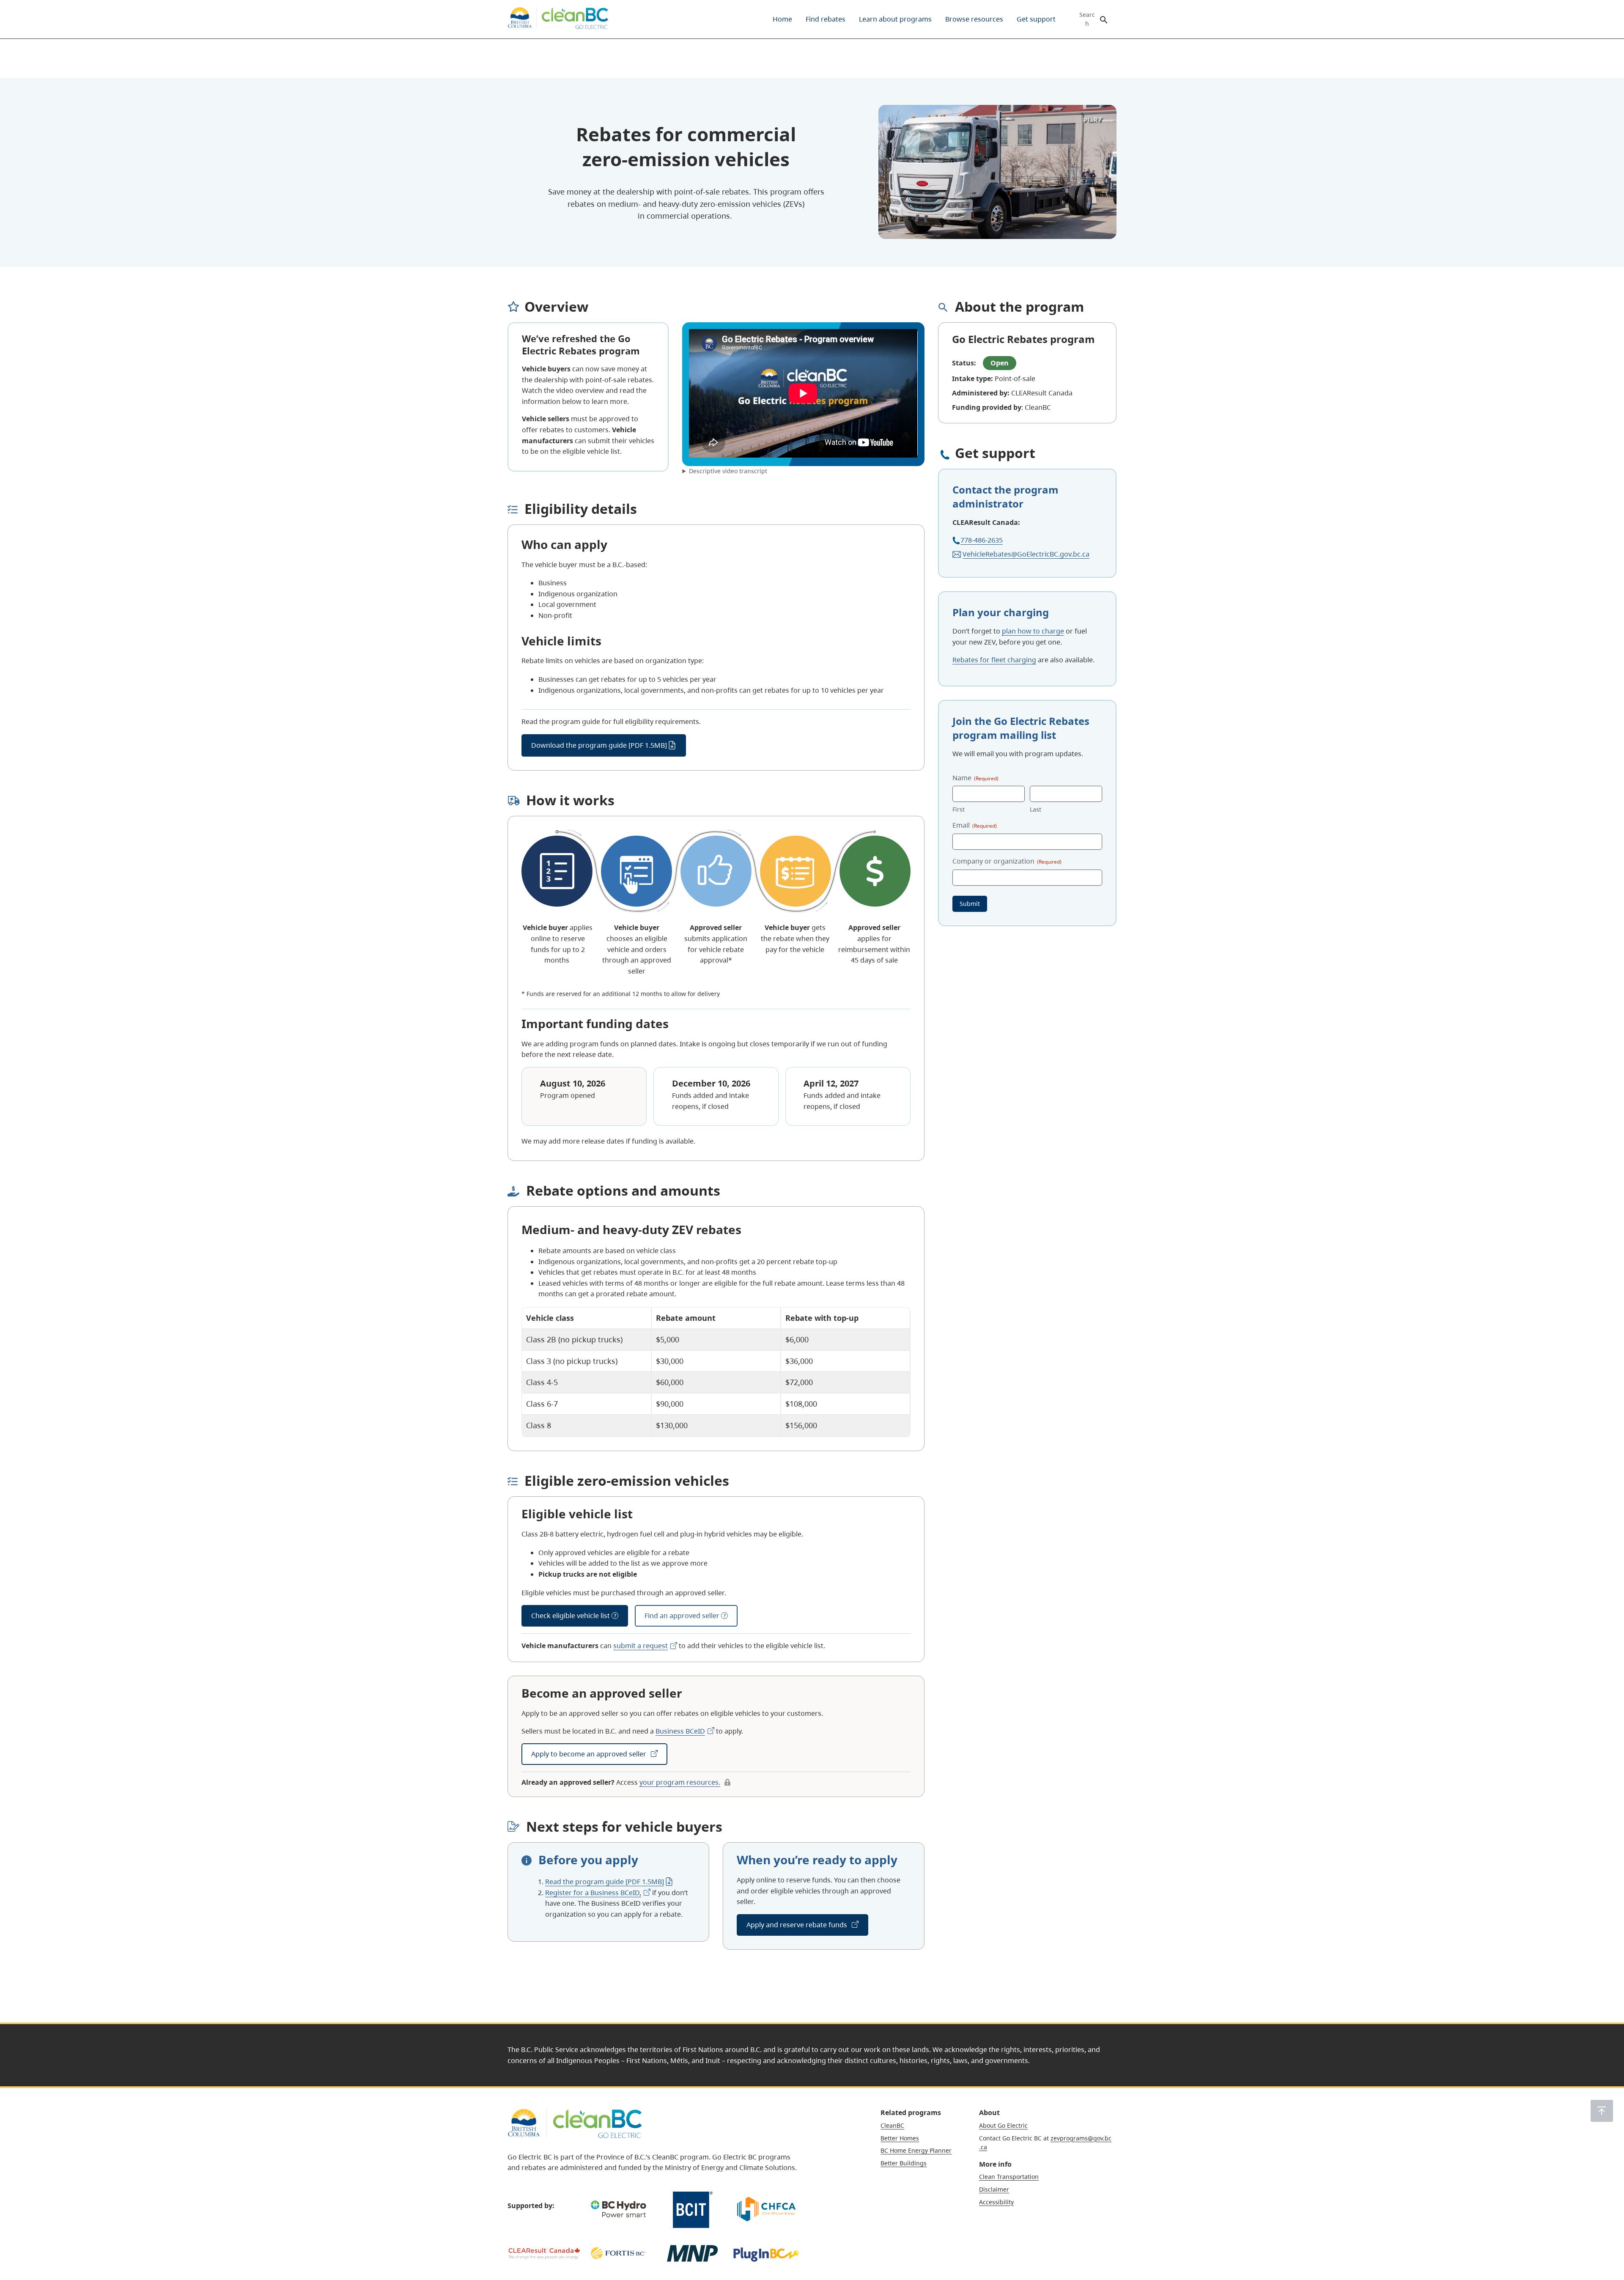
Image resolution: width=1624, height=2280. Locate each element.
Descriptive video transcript (728, 471)
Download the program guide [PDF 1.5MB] (599, 745)
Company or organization (1007, 861)
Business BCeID (680, 1731)
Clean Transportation (1009, 2177)
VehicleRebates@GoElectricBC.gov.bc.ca (1026, 554)
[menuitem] (782, 19)
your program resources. (680, 1782)
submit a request (641, 1646)
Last (1036, 810)
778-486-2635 (982, 540)
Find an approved (682, 1616)
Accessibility (996, 2202)
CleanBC (892, 2125)
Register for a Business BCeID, (593, 1893)
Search (1087, 19)
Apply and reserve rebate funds (798, 1925)
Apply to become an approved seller (590, 1754)
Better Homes (900, 2138)
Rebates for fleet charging (994, 660)
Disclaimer (994, 2189)
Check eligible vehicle (571, 1616)
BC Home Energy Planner (916, 2150)
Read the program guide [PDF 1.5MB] (605, 1882)
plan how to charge (1033, 631)
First (959, 810)
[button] (1602, 2111)
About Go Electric (1003, 2125)
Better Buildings (904, 2163)
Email (975, 826)
